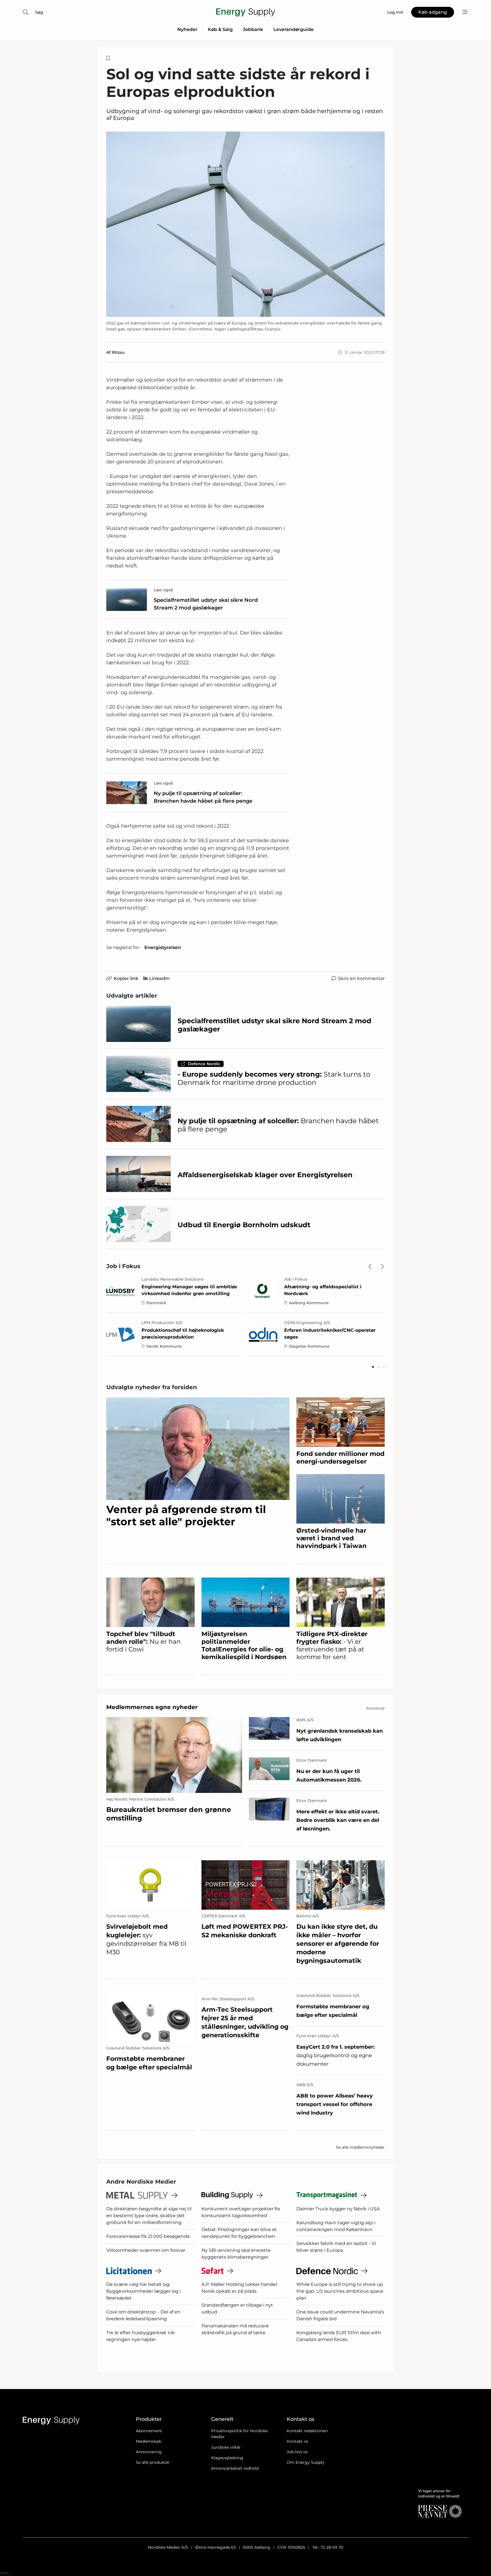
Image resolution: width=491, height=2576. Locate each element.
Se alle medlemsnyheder (360, 2147)
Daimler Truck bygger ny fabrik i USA (338, 2209)
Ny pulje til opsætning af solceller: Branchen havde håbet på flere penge (203, 797)
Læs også (163, 590)
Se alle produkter (153, 2462)
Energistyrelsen (163, 947)
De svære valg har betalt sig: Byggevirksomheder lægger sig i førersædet (143, 2291)
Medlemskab (148, 2441)
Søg (39, 12)
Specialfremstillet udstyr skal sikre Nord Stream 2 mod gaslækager (206, 604)
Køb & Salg (220, 29)
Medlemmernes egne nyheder (152, 1707)
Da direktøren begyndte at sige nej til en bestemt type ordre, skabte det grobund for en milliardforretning (149, 2216)
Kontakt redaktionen (307, 2431)
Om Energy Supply (306, 2462)
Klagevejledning (227, 2458)
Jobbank (253, 29)
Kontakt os (297, 2441)
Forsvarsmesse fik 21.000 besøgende (148, 2236)
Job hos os (297, 2452)
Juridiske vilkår (226, 2447)
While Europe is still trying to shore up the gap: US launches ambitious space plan (340, 2291)
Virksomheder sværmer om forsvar (146, 2250)
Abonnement (149, 2431)
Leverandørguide (294, 29)
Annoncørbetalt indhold (235, 2468)
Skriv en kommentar (361, 978)
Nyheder (187, 29)
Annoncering (149, 2452)
